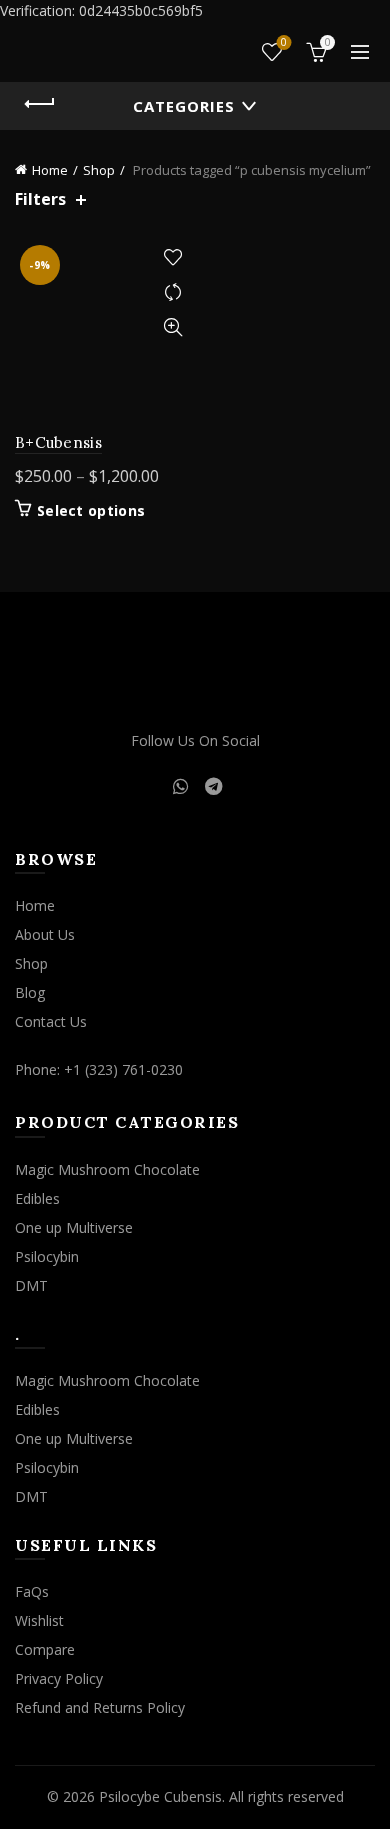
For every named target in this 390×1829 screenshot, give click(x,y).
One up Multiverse (74, 1227)
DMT (31, 1285)
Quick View (172, 327)
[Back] (40, 104)
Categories (184, 106)
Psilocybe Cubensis (160, 1796)
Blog (30, 992)
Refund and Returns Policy (100, 1707)
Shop (99, 170)
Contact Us (51, 1021)
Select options (91, 511)
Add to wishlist (172, 257)
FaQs (32, 1591)
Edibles (37, 1198)
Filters (40, 199)
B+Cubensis (58, 442)
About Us (45, 934)
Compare (172, 292)
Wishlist (284, 43)
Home (50, 170)
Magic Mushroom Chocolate (107, 1169)
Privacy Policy (59, 1678)
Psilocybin (47, 1256)
